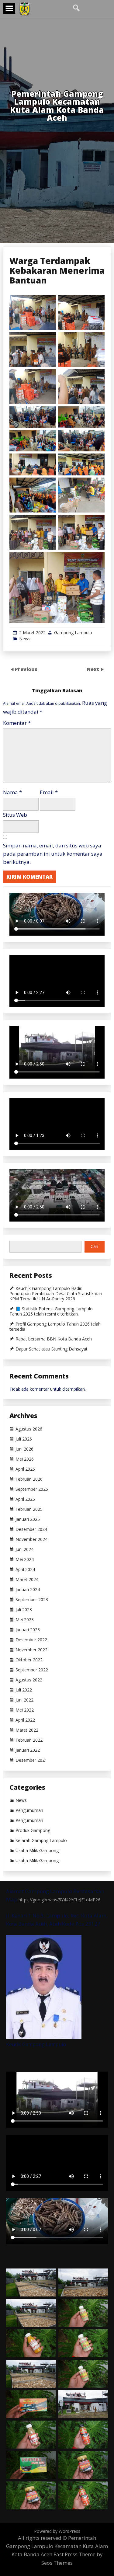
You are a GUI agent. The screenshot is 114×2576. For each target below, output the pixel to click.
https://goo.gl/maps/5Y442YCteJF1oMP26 (59, 1900)
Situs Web (15, 815)
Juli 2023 (24, 1610)
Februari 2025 (29, 1509)
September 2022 (32, 1670)
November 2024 (31, 1539)
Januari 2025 (28, 1519)
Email (49, 792)
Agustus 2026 (29, 1429)
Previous (26, 669)
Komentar (17, 723)
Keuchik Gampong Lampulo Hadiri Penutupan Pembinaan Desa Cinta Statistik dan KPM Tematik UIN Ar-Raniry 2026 (56, 1294)
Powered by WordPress (57, 2531)
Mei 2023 (25, 1620)
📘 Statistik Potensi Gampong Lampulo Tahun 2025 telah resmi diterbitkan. (51, 1311)
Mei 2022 (25, 1710)
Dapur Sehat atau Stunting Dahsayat (52, 1349)
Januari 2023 (28, 1630)
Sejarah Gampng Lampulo (41, 1841)
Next (93, 669)
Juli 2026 (24, 1439)
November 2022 (31, 1650)
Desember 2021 (31, 1760)
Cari (94, 1246)
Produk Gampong (33, 1830)
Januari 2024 (28, 1590)
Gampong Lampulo (73, 633)
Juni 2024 (24, 1549)
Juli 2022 (24, 1690)
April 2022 (25, 1720)
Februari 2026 (29, 1479)
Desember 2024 (31, 1529)
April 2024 (25, 1570)
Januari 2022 (28, 1750)
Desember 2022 (31, 1640)
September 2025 (32, 1489)
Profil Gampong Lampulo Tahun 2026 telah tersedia (55, 1327)
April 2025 (25, 1499)
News (25, 639)
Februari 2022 (29, 1740)
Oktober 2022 (29, 1660)
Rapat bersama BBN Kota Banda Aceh (54, 1339)
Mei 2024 (25, 1559)
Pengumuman (29, 1810)
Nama (12, 792)
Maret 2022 (27, 1730)
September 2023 (32, 1600)
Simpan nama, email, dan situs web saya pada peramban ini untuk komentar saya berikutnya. (53, 854)
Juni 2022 (24, 1700)
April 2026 (25, 1469)
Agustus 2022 (29, 1680)
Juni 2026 (24, 1449)
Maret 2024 (27, 1580)
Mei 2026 (25, 1459)
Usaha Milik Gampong (37, 1851)
